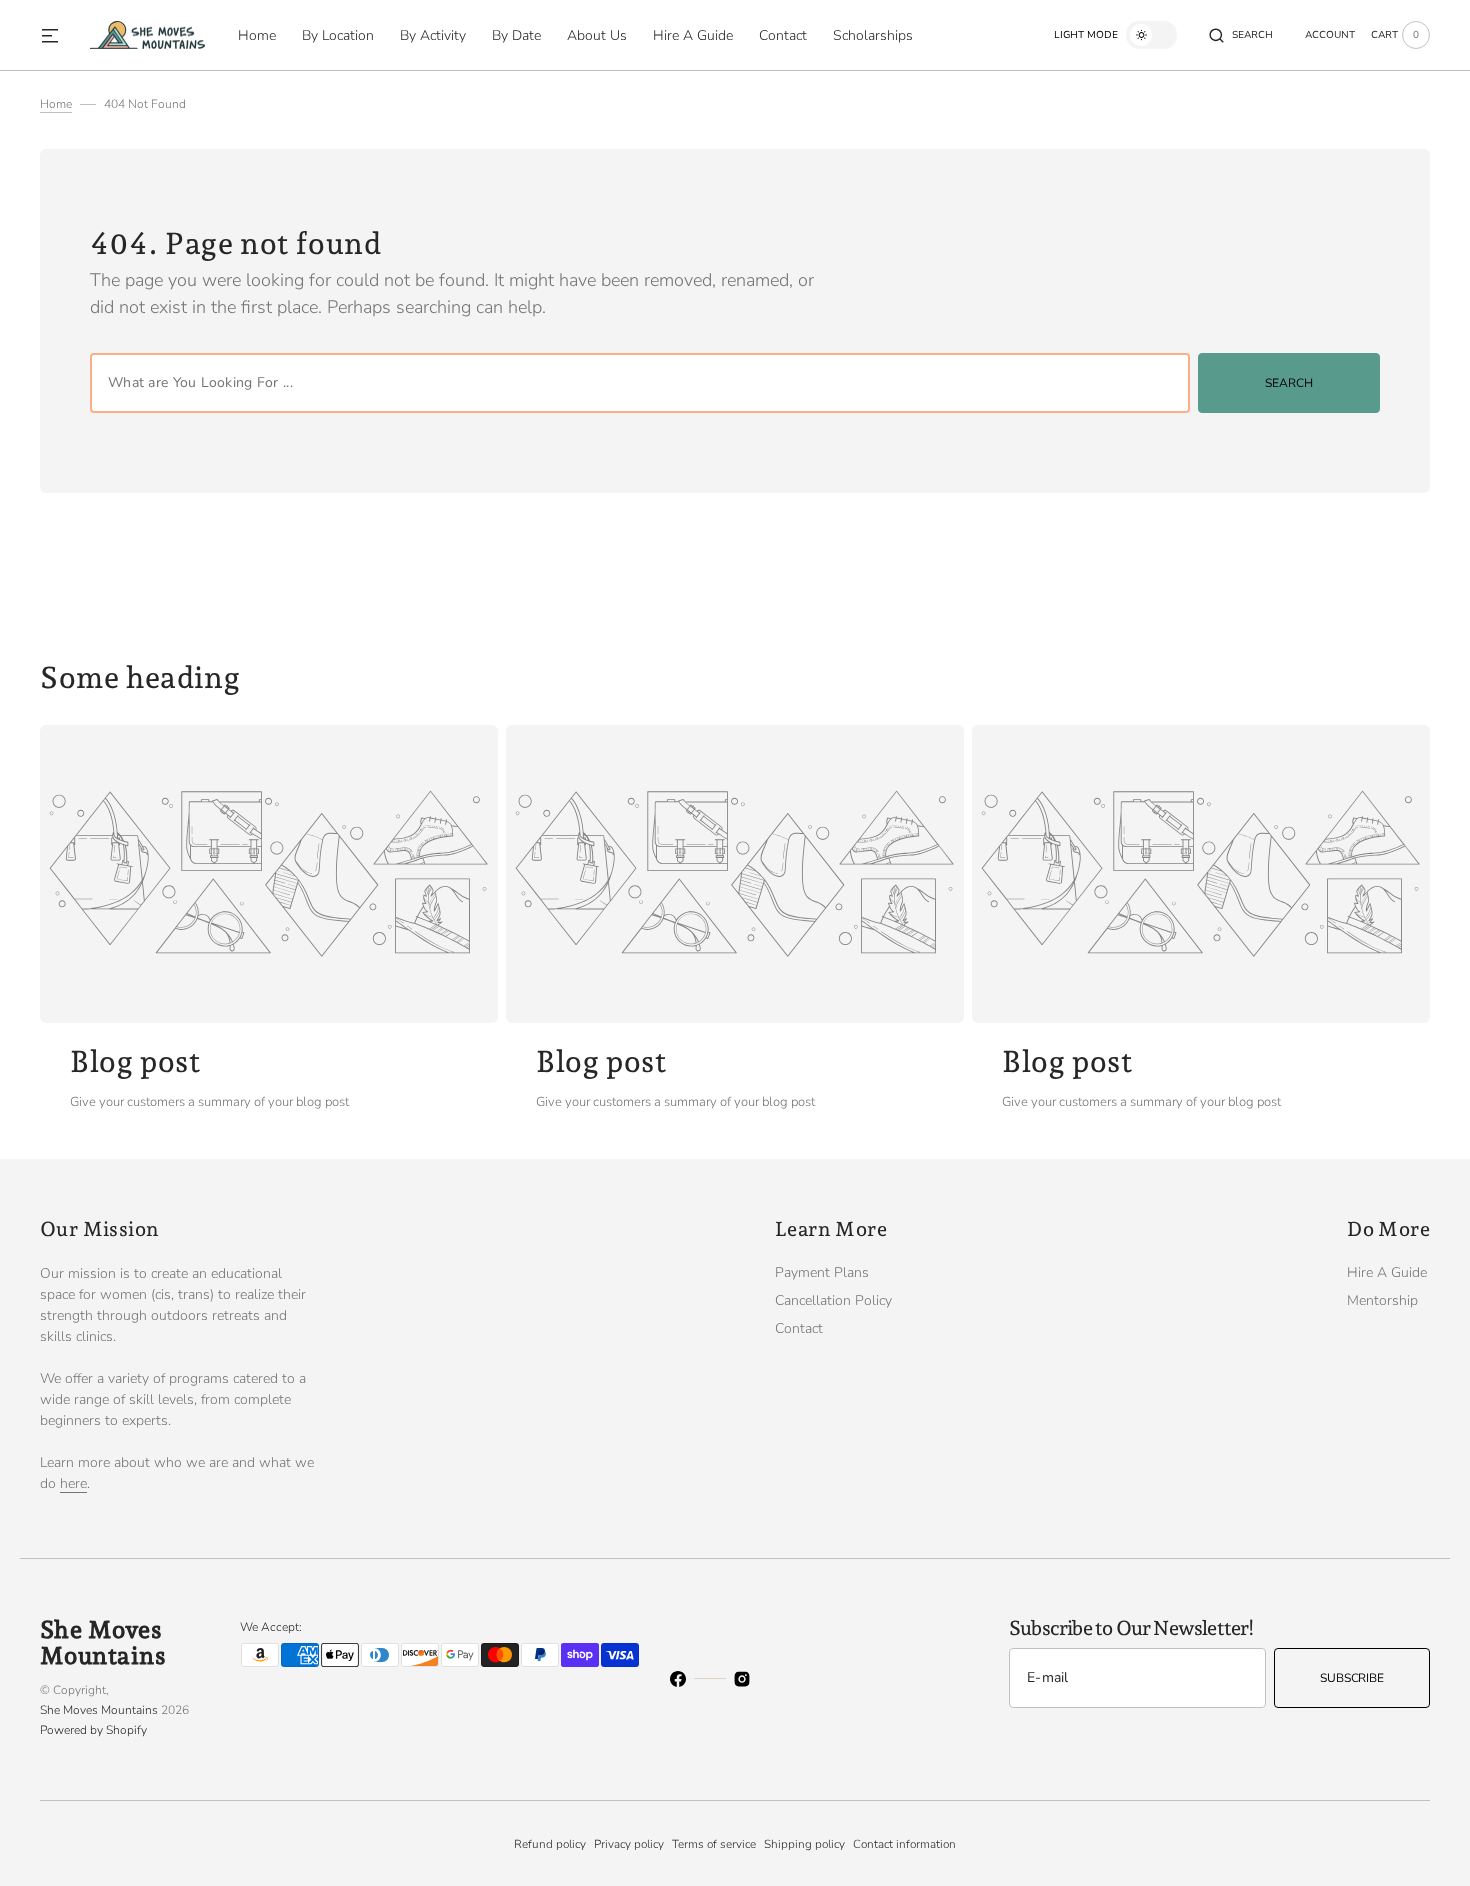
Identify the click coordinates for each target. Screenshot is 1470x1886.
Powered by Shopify (93, 1730)
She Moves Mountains (99, 1710)
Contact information (904, 1844)
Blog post (135, 1061)
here (73, 1483)
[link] (269, 874)
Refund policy (550, 1844)
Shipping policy (804, 1844)
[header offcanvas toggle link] (58, 35)
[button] (1241, 35)
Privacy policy (629, 1844)
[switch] (1151, 35)
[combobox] (640, 383)
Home (56, 104)
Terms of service (714, 1844)
